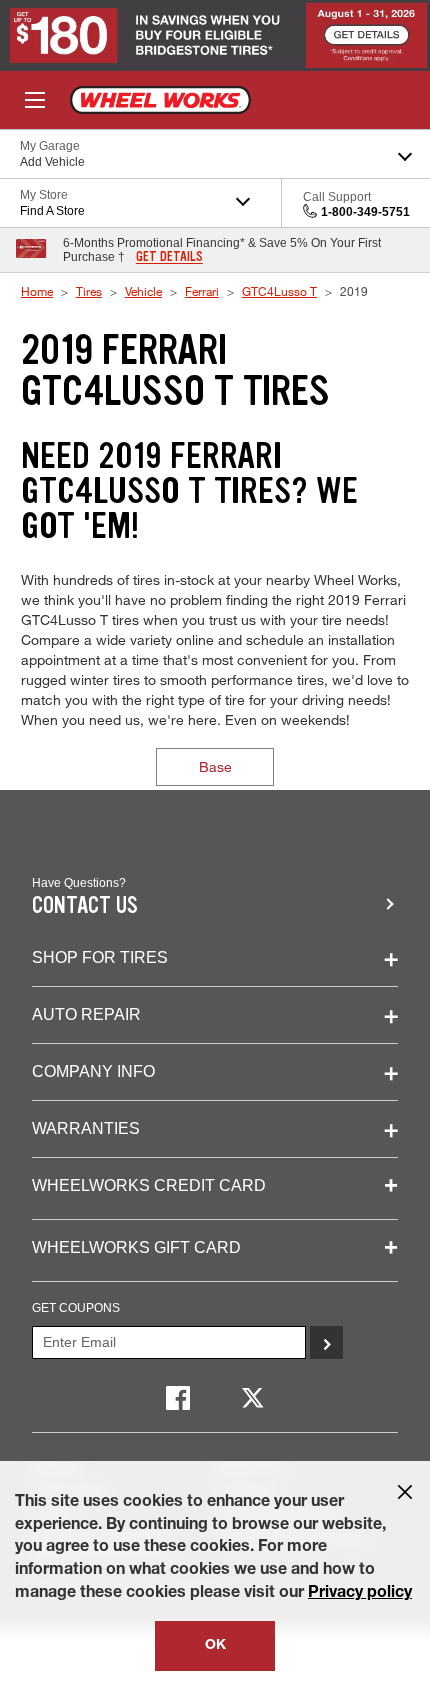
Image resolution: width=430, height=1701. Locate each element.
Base (215, 766)
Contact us (85, 905)
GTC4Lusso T (279, 291)
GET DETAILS (169, 257)
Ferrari (202, 291)
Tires (89, 291)
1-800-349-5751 (365, 212)
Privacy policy (360, 1594)
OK (215, 1646)
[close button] (405, 1492)
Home (37, 291)
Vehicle (143, 291)
